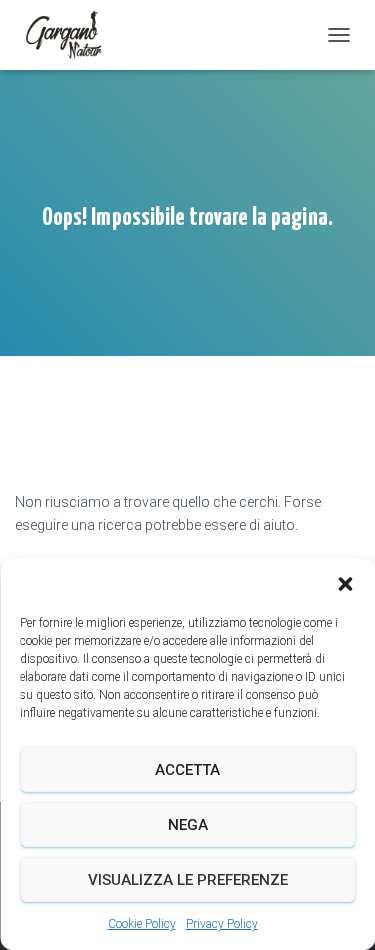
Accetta (187, 770)
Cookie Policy (142, 924)
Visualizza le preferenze (188, 880)
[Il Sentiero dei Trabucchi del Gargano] (72, 35)
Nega (188, 825)
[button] (345, 584)
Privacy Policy (222, 924)
